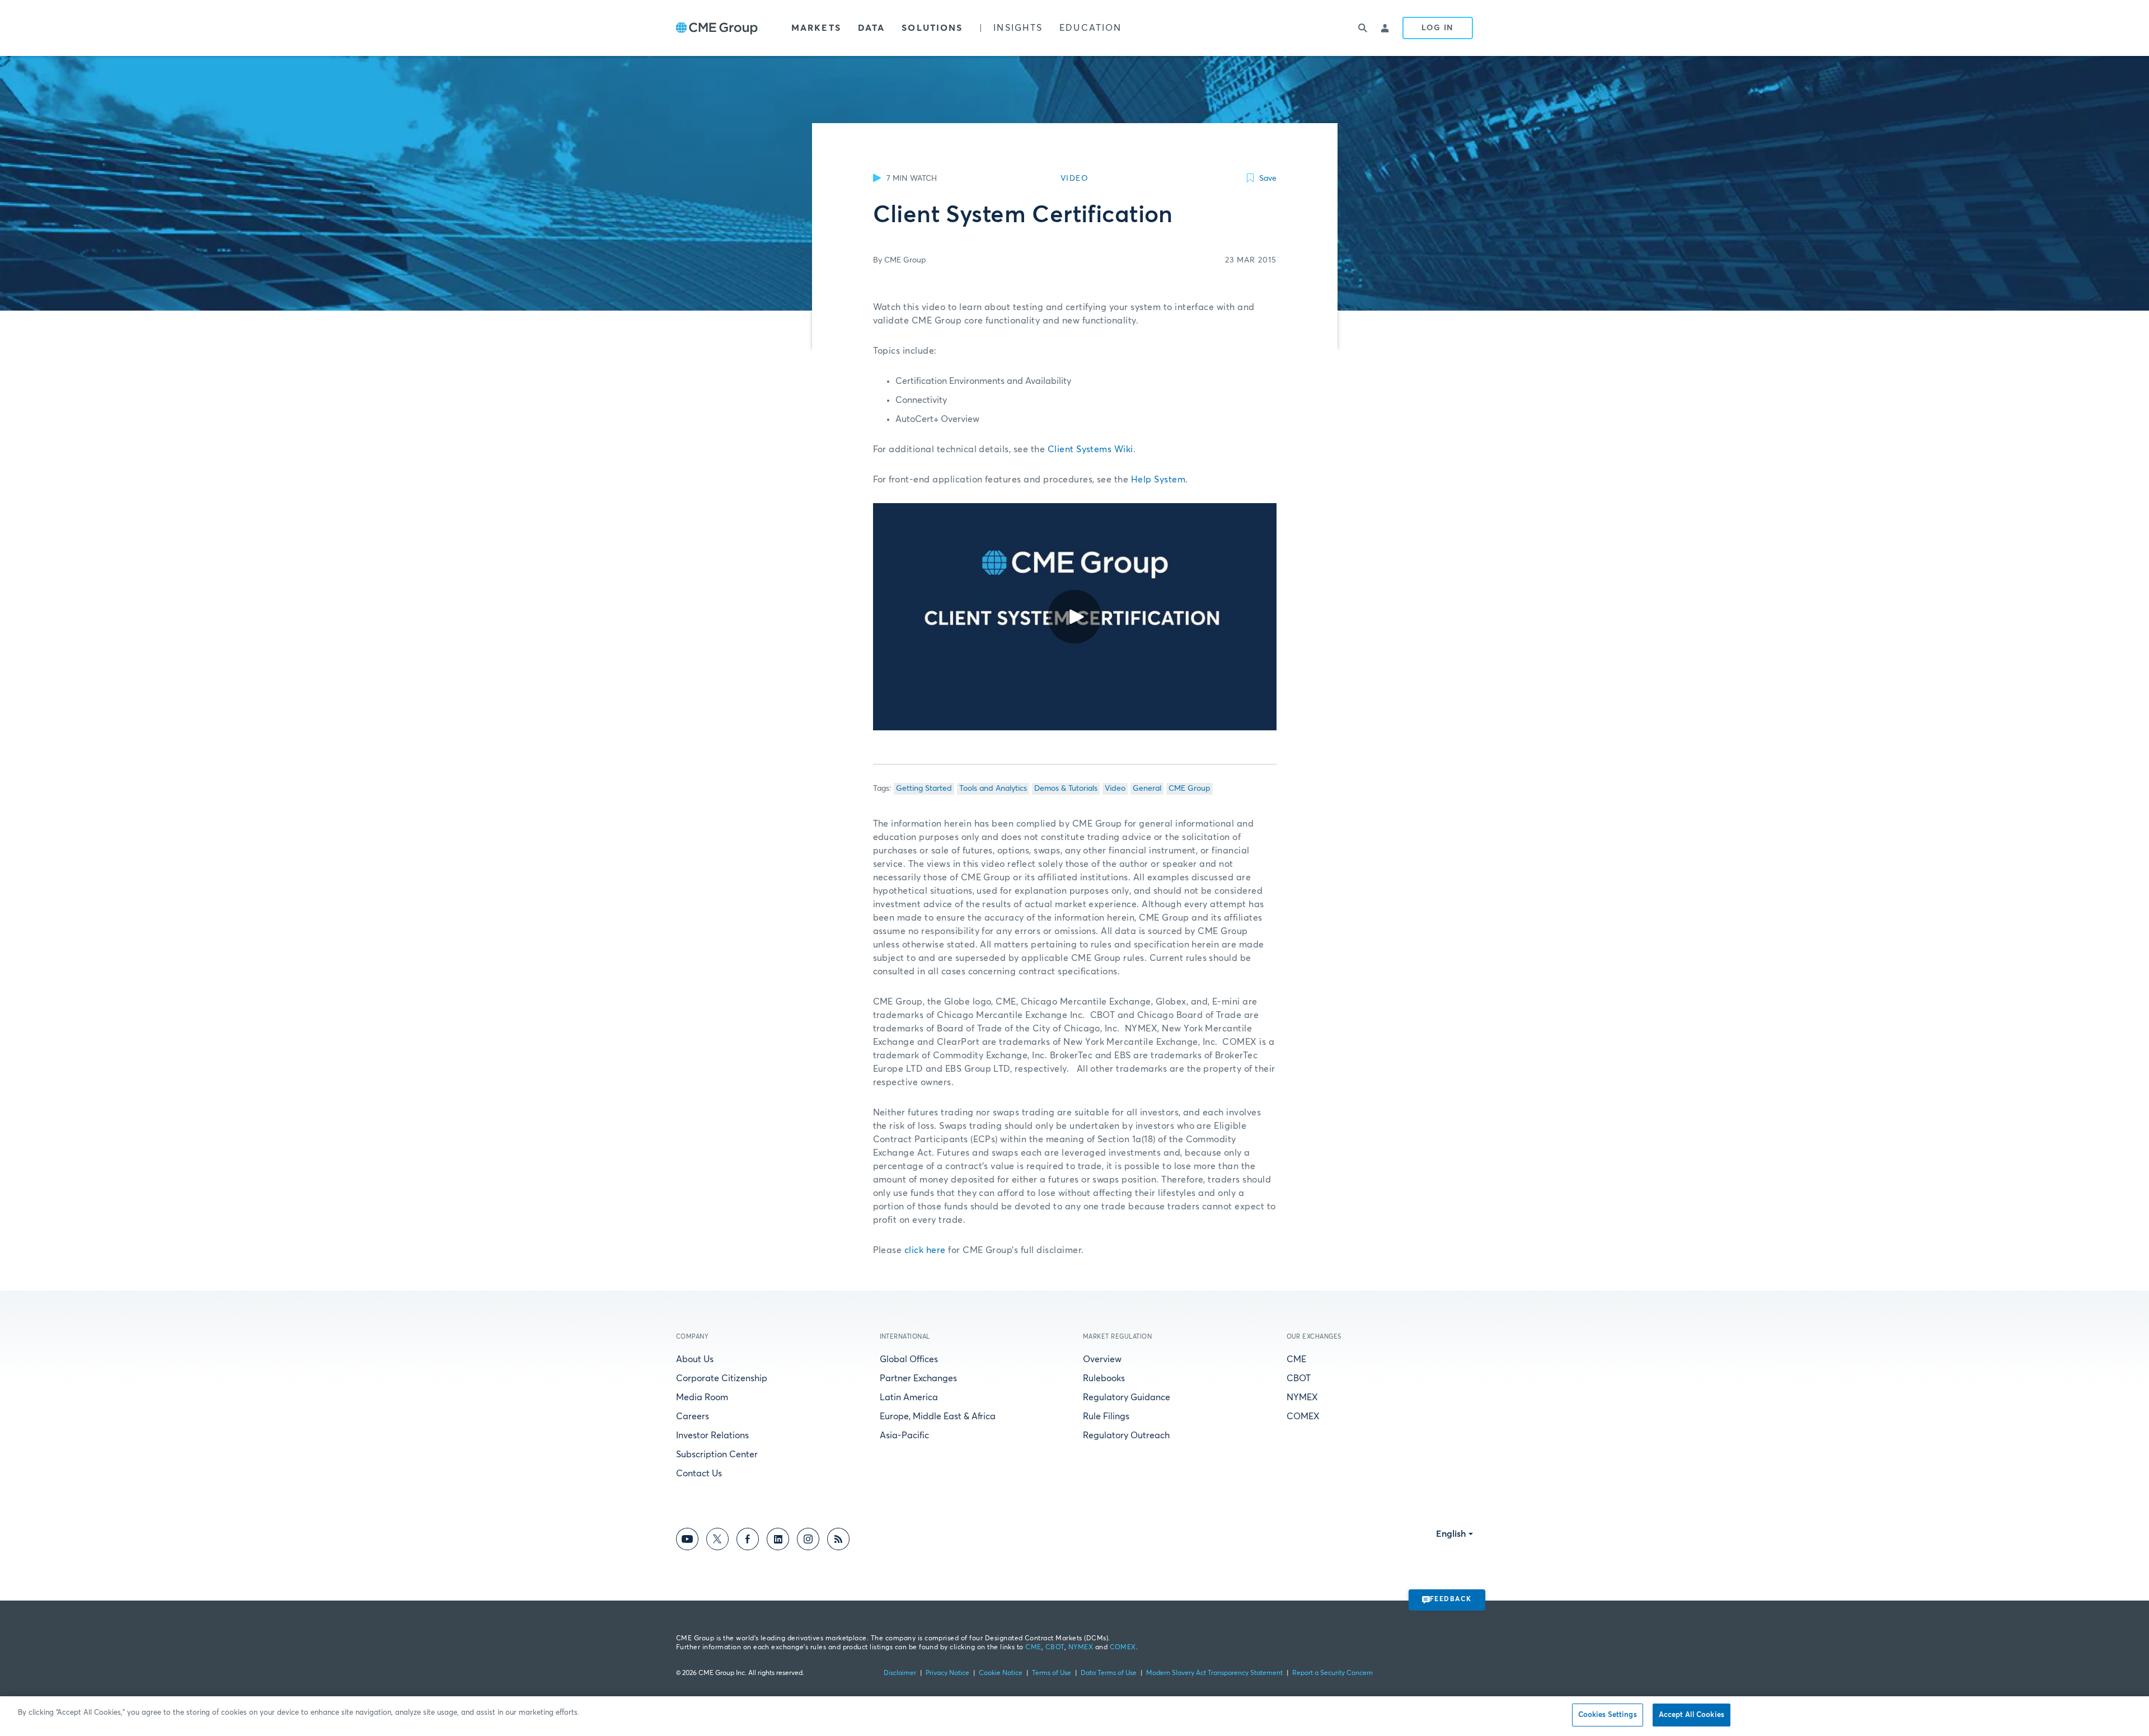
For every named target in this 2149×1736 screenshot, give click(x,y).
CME (1296, 1359)
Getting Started (924, 789)
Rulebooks (1104, 1378)
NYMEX (1302, 1397)
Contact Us (699, 1474)
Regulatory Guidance (1127, 1397)
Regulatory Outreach (1126, 1435)
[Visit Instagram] (808, 1541)
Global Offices (909, 1359)
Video (1115, 789)
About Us (695, 1359)
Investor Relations (712, 1435)
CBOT (1299, 1378)
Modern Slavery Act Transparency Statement (1214, 1673)
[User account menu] (1386, 28)
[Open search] (1363, 28)
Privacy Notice (947, 1673)
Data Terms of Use (1109, 1673)
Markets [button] (816, 28)
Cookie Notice (1001, 1673)
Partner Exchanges (918, 1378)
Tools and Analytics (993, 789)
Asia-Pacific (904, 1435)
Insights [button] (1018, 28)
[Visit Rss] (838, 1541)
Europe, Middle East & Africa (938, 1416)
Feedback (1451, 1599)
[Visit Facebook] (748, 1541)
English (1451, 1534)
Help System (1158, 480)
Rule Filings (1106, 1416)
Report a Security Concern (1332, 1673)
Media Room (702, 1397)
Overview (1102, 1359)
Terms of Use (1052, 1673)
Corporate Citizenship (722, 1378)
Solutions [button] (932, 28)
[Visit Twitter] (717, 1541)
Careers (693, 1416)
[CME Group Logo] (717, 28)
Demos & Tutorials (1066, 789)
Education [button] (1090, 28)
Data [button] (871, 28)
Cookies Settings (1608, 1715)
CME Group (1190, 789)
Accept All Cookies (1691, 1715)
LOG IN (1438, 28)
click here (925, 1250)
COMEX (1303, 1416)
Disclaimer (900, 1673)
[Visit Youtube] (687, 1541)
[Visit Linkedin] (778, 1541)
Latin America (909, 1397)
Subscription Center (717, 1455)
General (1147, 789)
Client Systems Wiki (1090, 449)
